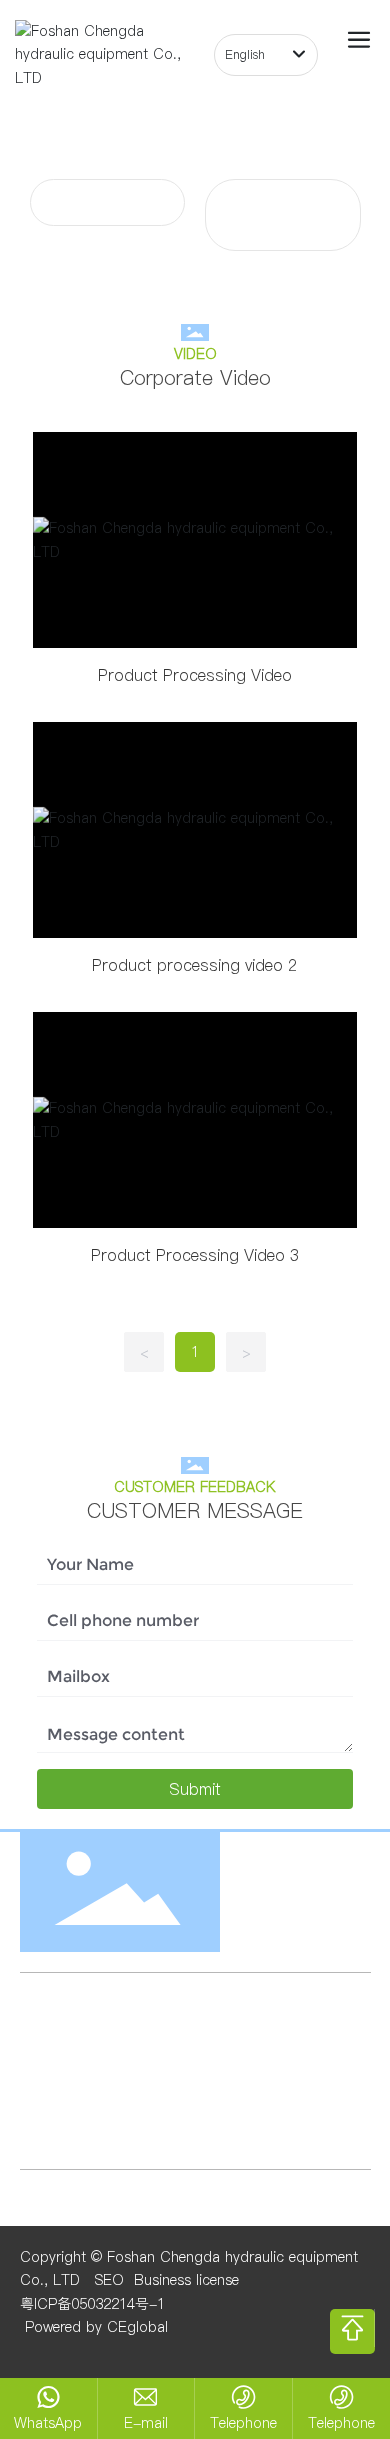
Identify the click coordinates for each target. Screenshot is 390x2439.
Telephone (243, 2423)
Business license (186, 2280)
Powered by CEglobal (94, 2327)
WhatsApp (48, 2423)
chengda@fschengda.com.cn (174, 2050)
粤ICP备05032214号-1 (92, 2304)
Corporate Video (107, 201)
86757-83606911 (113, 2117)
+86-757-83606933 (268, 2094)
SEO (109, 2280)
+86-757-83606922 (117, 2094)
